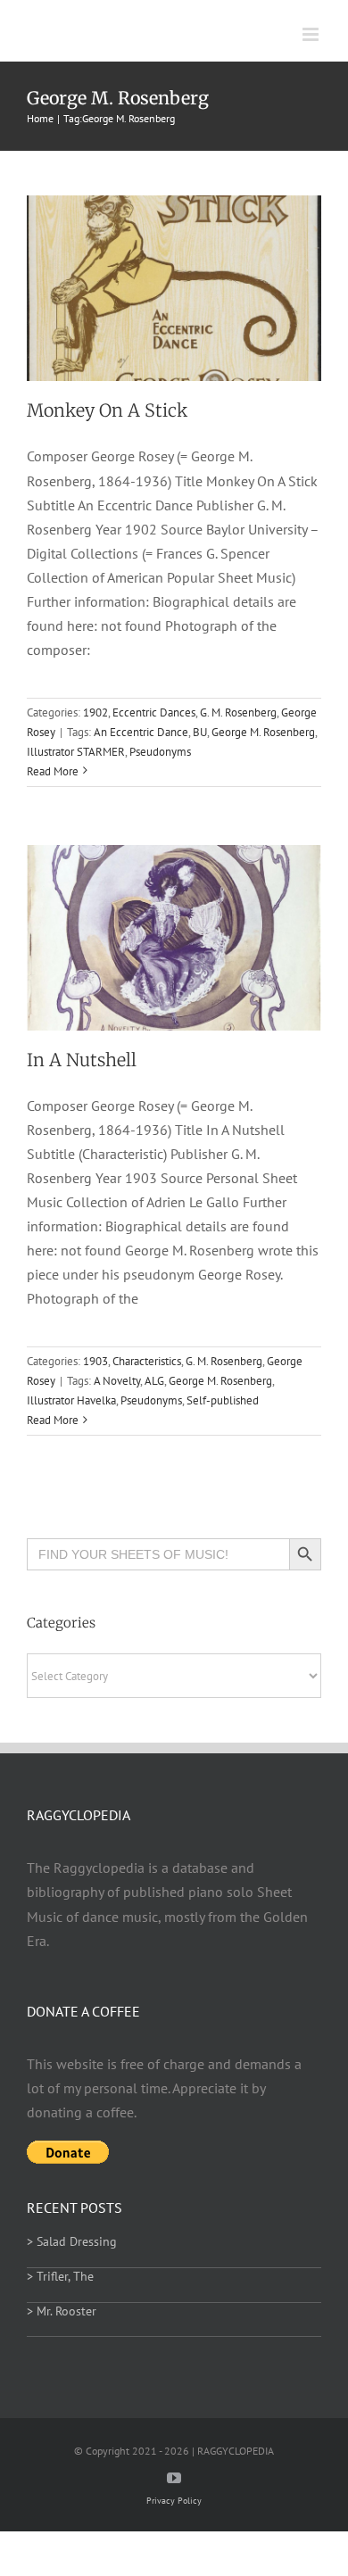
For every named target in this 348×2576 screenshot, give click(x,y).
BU (200, 732)
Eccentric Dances (154, 712)
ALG (154, 1381)
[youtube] (174, 2478)
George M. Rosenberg (263, 732)
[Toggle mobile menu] (312, 34)
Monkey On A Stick (107, 410)
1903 (95, 1361)
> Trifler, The (60, 2276)
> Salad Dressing (72, 2241)
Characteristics (147, 1361)
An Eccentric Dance (141, 732)
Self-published (223, 1400)
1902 (95, 712)
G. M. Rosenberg (238, 712)
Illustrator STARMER (76, 752)
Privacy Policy (174, 2501)
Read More (53, 771)
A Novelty (117, 1381)
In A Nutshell (82, 1060)
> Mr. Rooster (62, 2311)
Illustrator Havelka (71, 1400)
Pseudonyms (160, 752)
